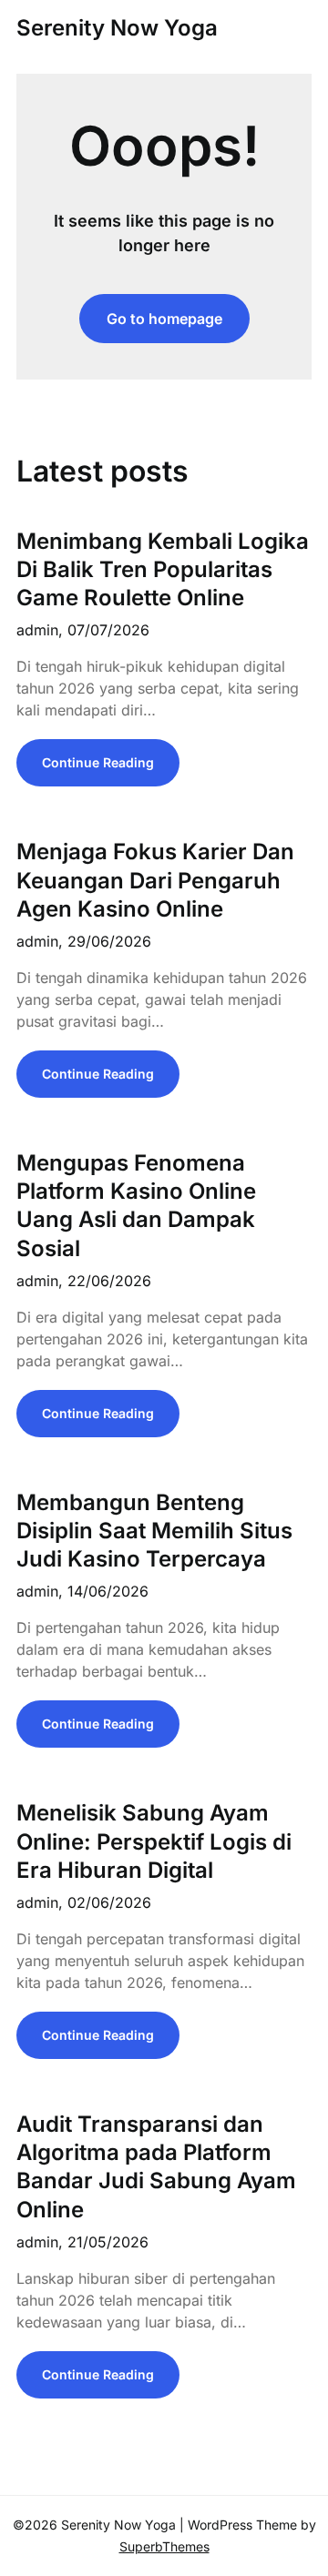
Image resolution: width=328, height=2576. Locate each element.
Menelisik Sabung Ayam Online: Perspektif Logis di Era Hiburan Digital (154, 1841)
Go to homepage (164, 319)
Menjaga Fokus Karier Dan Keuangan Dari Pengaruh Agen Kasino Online (155, 880)
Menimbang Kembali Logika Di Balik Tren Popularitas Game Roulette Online (163, 569)
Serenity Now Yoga (117, 28)
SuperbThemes (164, 2546)
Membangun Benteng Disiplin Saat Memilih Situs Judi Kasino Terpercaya (154, 1531)
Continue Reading (98, 762)
